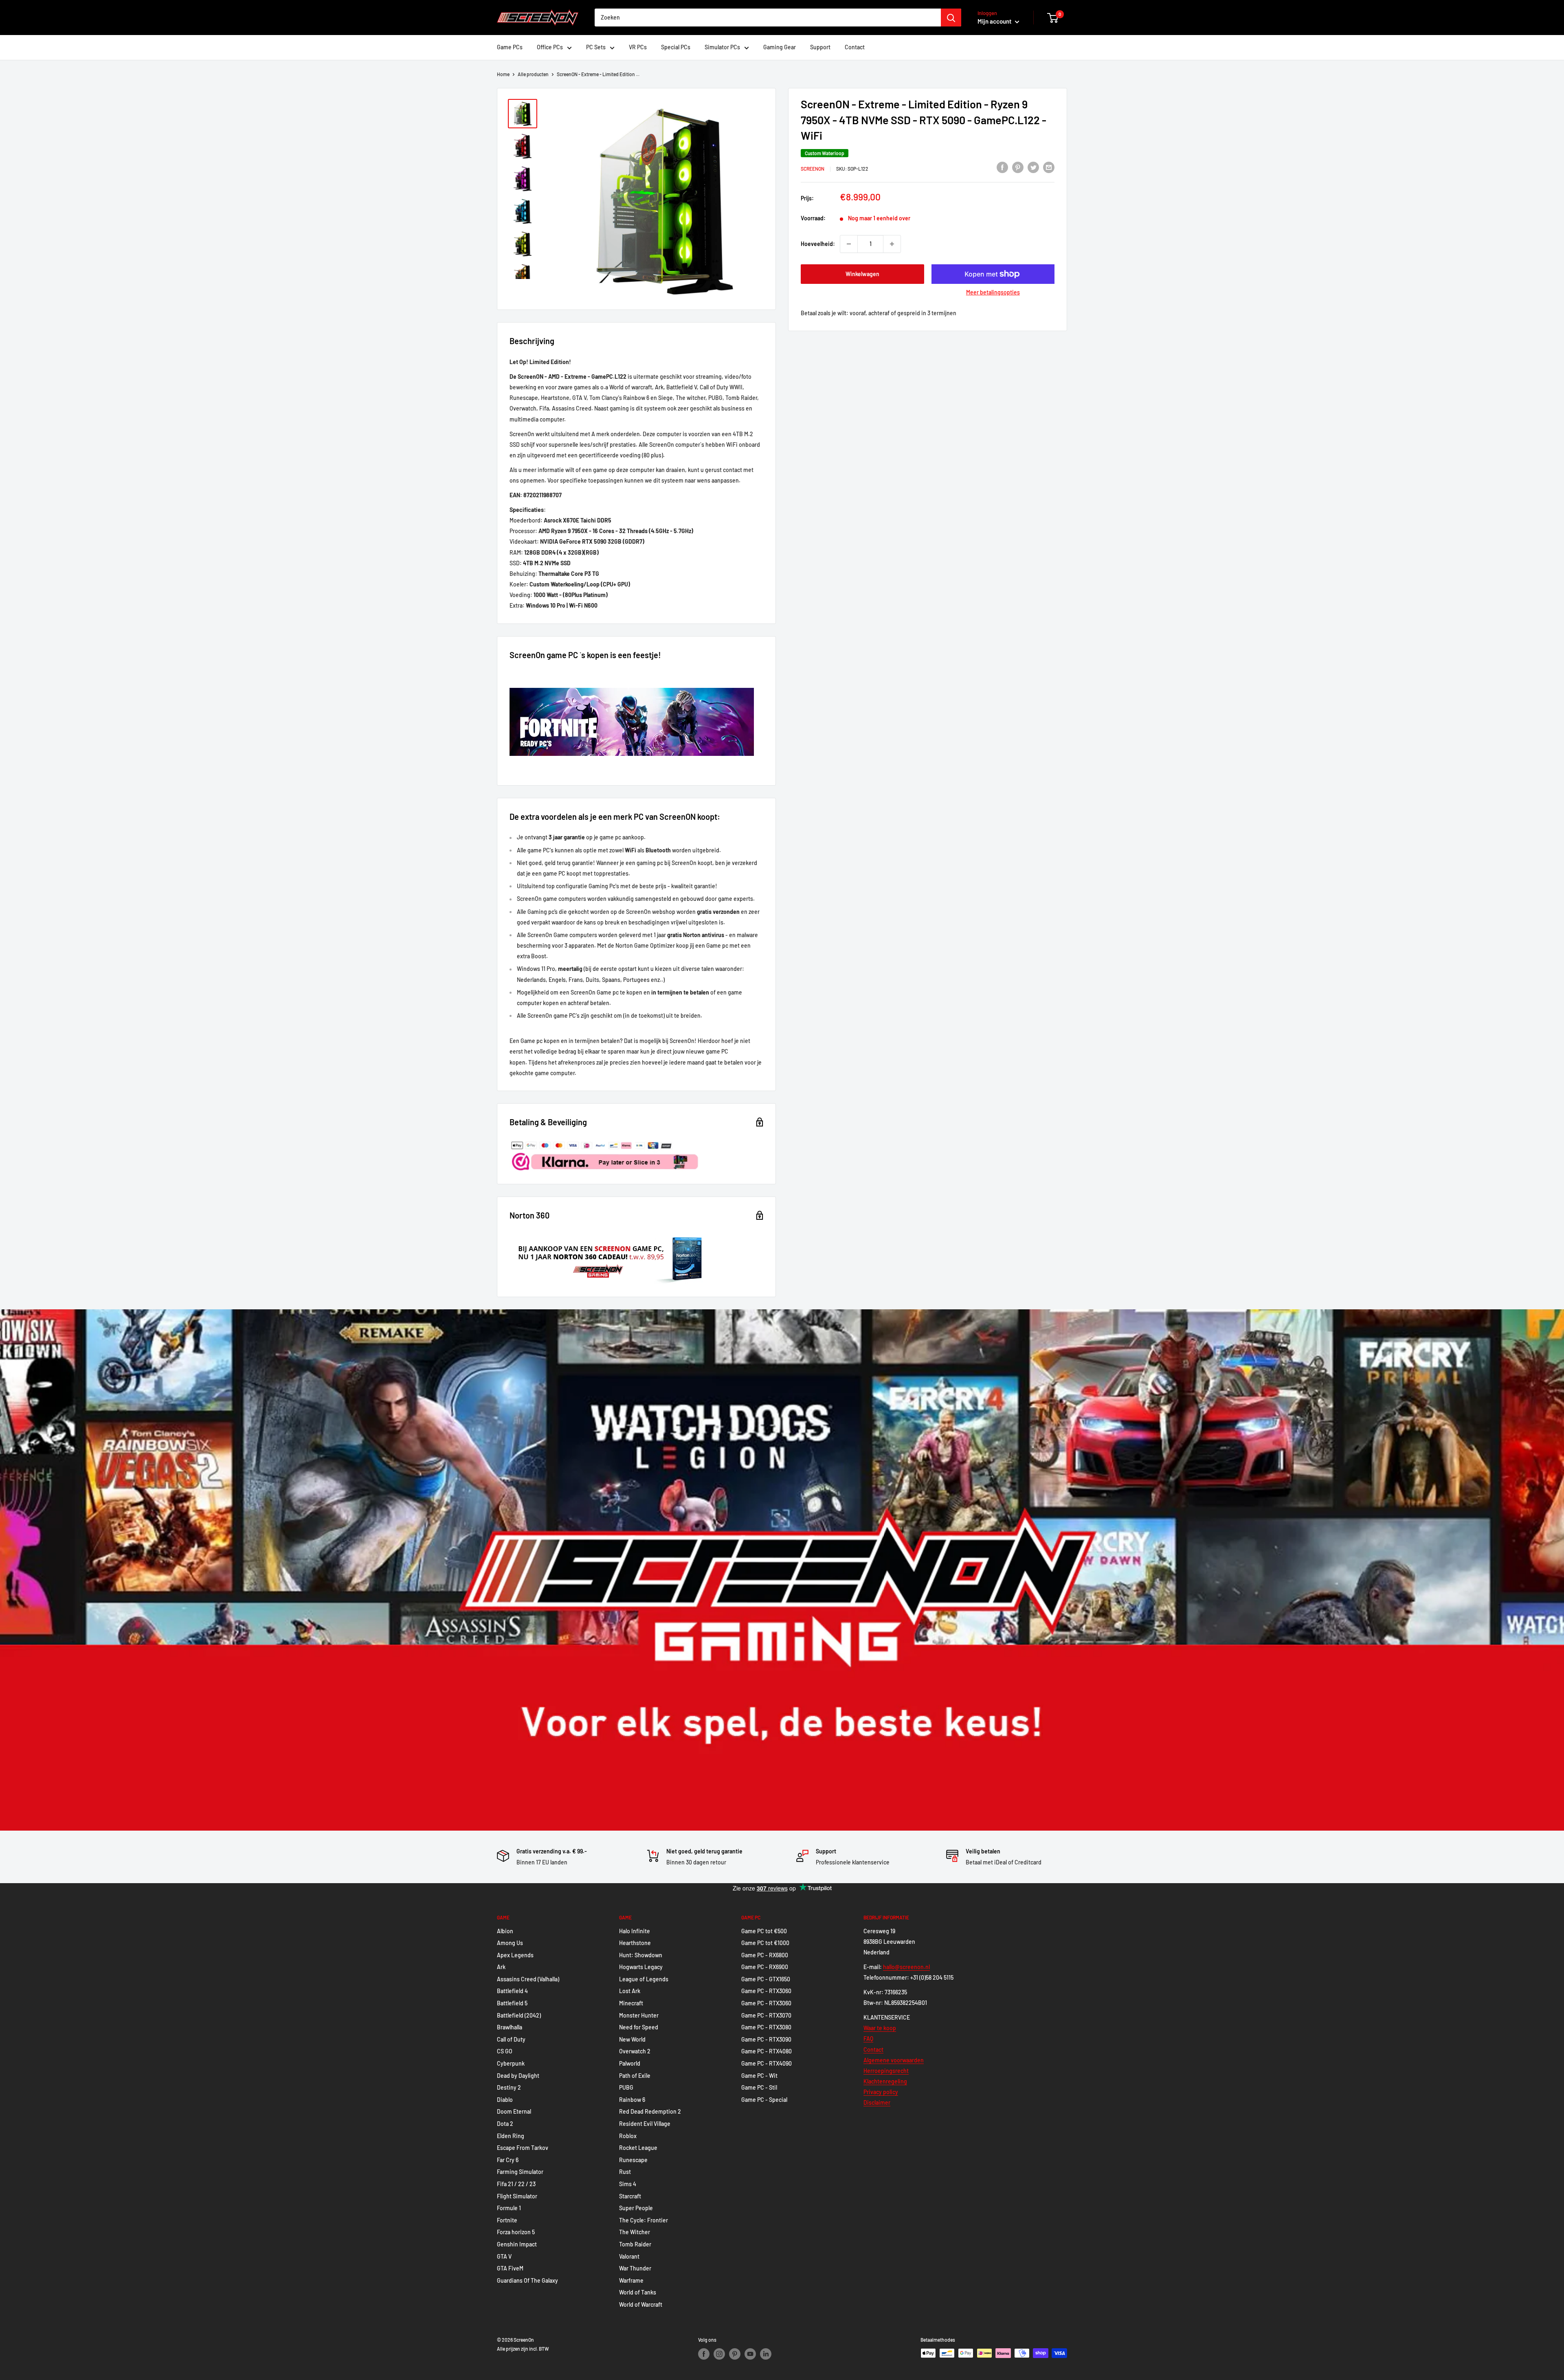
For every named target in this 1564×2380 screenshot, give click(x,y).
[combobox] (768, 18)
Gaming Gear (780, 47)
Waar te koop (880, 2028)
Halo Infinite (635, 1931)
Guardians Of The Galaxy (527, 2280)
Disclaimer (877, 2102)
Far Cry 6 (508, 2160)
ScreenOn (813, 169)
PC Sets (596, 47)
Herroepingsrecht (886, 2071)
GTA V (504, 2256)
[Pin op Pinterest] (1018, 167)
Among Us (510, 1943)
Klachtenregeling (885, 2081)
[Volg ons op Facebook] (704, 2354)
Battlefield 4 (512, 1991)
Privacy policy (881, 2092)
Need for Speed (639, 2027)
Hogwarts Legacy (641, 1967)
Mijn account (995, 21)
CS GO (505, 2051)
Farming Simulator (520, 2172)
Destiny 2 (509, 2087)
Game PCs (510, 47)
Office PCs (550, 47)
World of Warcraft (641, 2304)
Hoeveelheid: (818, 243)
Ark (501, 1967)
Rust (625, 2172)
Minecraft (631, 2003)
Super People (636, 2208)
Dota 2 (505, 2124)
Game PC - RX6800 (765, 1955)
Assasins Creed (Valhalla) (528, 1979)
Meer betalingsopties (993, 292)
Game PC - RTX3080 (766, 2027)
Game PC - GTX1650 (766, 1979)
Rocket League (638, 2148)
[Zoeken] (951, 18)
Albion (505, 1931)
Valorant (629, 2256)
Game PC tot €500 (764, 1931)
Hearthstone (635, 1943)
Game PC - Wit (759, 2076)
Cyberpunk (511, 2063)
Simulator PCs (722, 47)
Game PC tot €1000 (765, 1943)
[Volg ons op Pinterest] (735, 2354)
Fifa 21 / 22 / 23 (516, 2184)
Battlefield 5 (512, 2003)
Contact (855, 47)
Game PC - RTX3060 (766, 1991)
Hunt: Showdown (641, 1955)
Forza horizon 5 (516, 2232)
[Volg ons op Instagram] (719, 2354)
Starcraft (630, 2196)
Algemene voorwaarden (894, 2060)
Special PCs (676, 47)
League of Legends (644, 1979)
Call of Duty (511, 2039)
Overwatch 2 (635, 2051)
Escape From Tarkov (523, 2148)
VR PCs (638, 47)
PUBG (626, 2087)
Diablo (505, 2100)
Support (820, 47)
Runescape (633, 2160)
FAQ (868, 2039)
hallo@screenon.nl (906, 1967)
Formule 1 (509, 2208)
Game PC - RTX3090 (766, 2039)
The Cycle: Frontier (644, 2220)
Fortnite (507, 2220)
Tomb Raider (635, 2244)
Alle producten (533, 74)
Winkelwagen (862, 274)
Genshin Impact (517, 2244)
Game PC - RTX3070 (766, 2015)
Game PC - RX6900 (765, 1967)
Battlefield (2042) (519, 2015)
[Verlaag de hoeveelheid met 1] (849, 244)
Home (503, 74)
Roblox (628, 2136)
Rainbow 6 (632, 2100)
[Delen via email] (1049, 167)
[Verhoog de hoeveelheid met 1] (892, 244)
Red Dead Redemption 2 (650, 2111)
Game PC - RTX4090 (767, 2063)
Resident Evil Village (645, 2124)
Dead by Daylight (518, 2076)
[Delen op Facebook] (1002, 167)
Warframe (631, 2280)
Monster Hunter (639, 2015)
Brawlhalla (510, 2027)
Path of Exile (635, 2076)
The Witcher (635, 2232)
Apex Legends (515, 1955)
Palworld (630, 2063)
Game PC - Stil (759, 2087)
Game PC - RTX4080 (767, 2051)
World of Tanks (638, 2292)
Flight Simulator (517, 2196)
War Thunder (635, 2268)
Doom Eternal (514, 2111)
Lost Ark (630, 1991)
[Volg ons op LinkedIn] (766, 2354)
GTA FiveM (510, 2268)
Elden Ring (511, 2136)
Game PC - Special (764, 2100)
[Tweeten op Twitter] (1033, 167)
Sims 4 (628, 2184)
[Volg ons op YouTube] (750, 2354)
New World (632, 2039)
